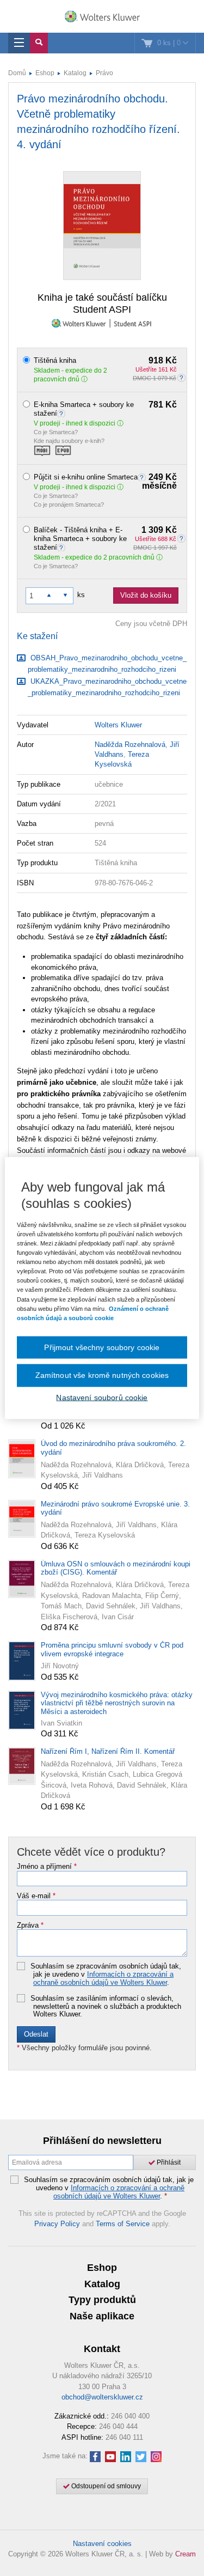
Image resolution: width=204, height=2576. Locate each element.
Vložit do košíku (146, 595)
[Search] (39, 43)
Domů (17, 73)
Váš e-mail (36, 1896)
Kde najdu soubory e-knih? (69, 441)
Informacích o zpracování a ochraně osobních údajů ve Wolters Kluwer (103, 1978)
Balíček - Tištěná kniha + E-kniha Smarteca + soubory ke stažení (105, 539)
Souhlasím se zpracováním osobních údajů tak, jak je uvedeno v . (106, 1974)
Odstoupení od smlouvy (105, 2486)
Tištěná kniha (105, 361)
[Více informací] (63, 413)
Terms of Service (123, 2224)
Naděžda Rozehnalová (130, 745)
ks (81, 595)
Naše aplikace (102, 2316)
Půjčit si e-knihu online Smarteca (105, 477)
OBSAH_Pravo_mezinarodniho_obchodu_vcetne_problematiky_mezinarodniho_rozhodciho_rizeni (107, 664)
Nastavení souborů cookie (102, 1397)
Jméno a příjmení (47, 1867)
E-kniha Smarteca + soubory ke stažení (105, 409)
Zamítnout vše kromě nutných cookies (102, 1375)
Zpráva (30, 1925)
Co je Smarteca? (56, 432)
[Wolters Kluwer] (102, 17)
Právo (104, 73)
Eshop (45, 73)
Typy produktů (102, 2300)
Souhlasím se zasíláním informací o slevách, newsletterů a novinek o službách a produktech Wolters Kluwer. (106, 2006)
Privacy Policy (57, 2224)
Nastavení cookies (102, 2544)
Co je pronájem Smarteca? (69, 505)
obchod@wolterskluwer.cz (102, 2397)
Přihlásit (168, 2162)
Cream (186, 2554)
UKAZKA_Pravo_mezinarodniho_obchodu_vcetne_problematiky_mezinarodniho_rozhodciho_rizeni (107, 687)
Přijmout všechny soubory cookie (102, 1347)
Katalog (75, 73)
